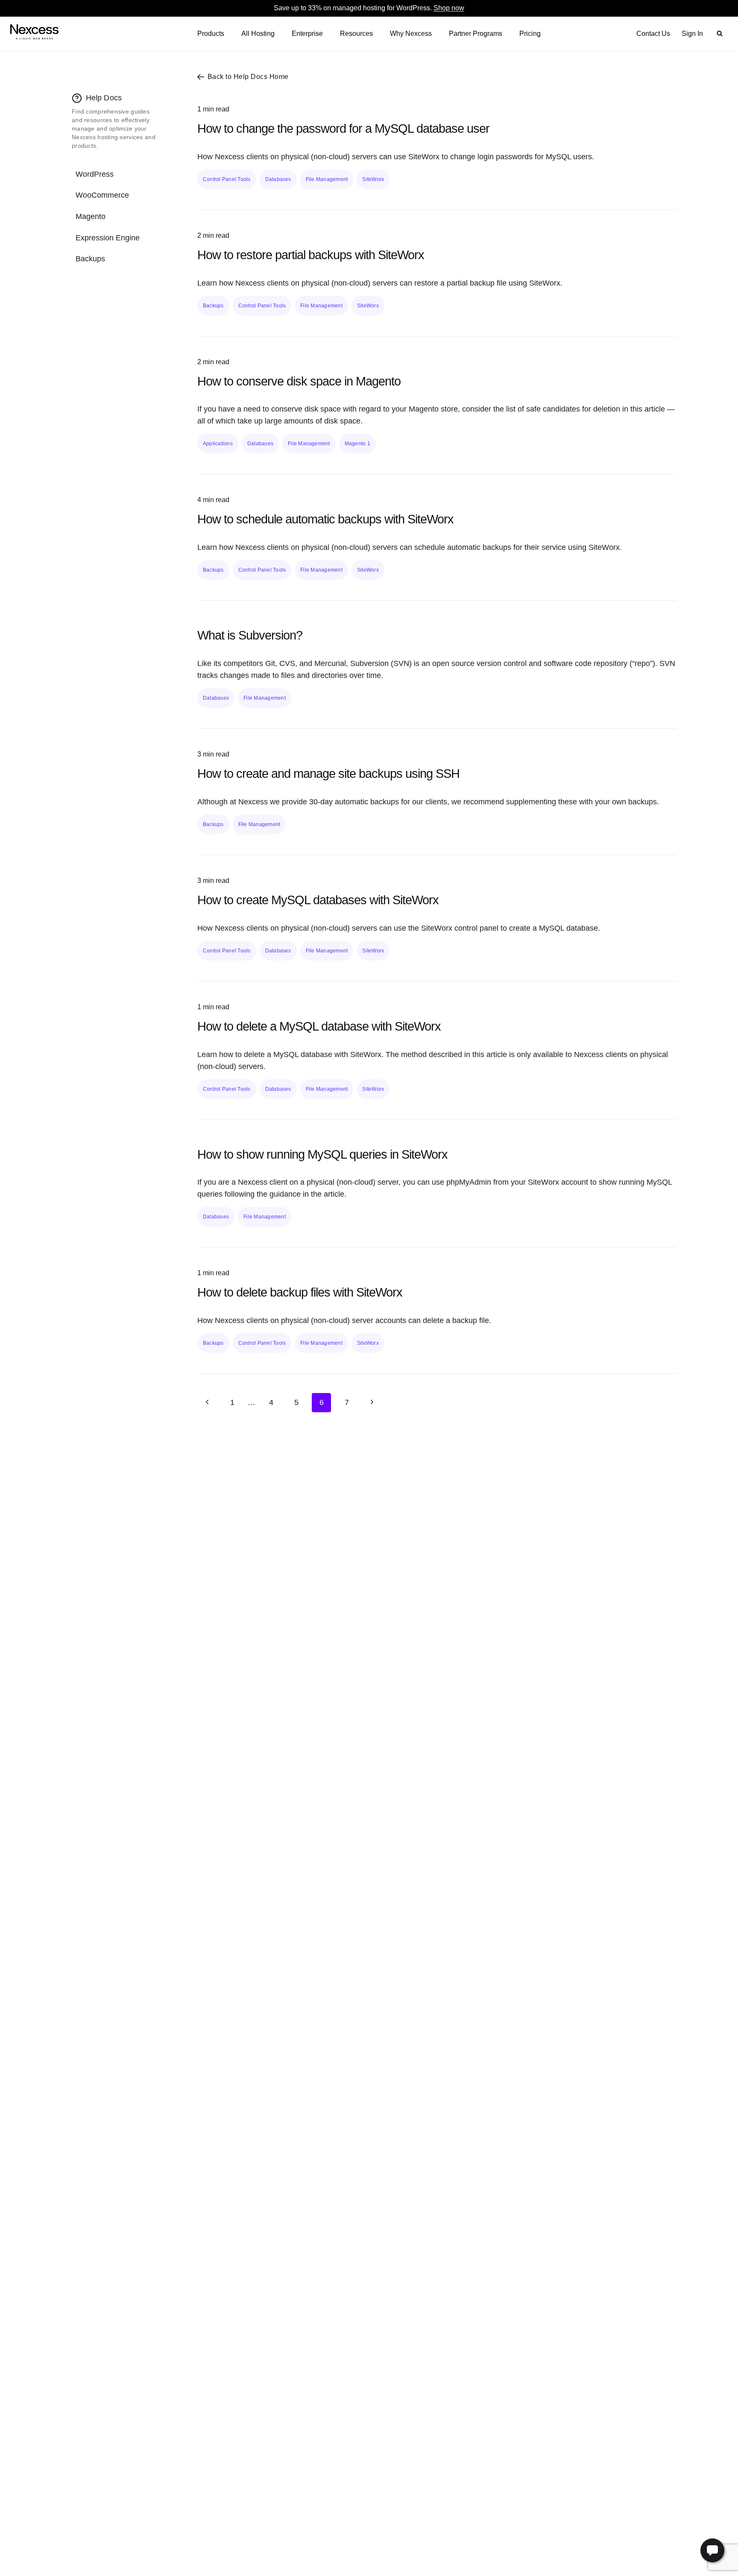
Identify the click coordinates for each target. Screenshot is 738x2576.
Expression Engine (108, 238)
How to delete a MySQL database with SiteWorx (319, 1026)
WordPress (95, 174)
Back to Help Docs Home (248, 77)
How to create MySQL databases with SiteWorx (318, 900)
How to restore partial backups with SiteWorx (311, 255)
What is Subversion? (250, 635)
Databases (278, 179)
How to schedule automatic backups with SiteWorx (325, 519)
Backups (90, 259)
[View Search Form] (720, 34)
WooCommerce (102, 195)
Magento (91, 216)
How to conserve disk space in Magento (299, 381)
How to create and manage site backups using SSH (328, 774)
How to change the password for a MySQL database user (343, 129)
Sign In (692, 34)
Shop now (449, 8)
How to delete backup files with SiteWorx (300, 1292)
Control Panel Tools (227, 179)
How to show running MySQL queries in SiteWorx (322, 1154)
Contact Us (653, 34)
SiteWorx (373, 179)
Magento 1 (357, 444)
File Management (327, 179)
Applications (218, 444)
